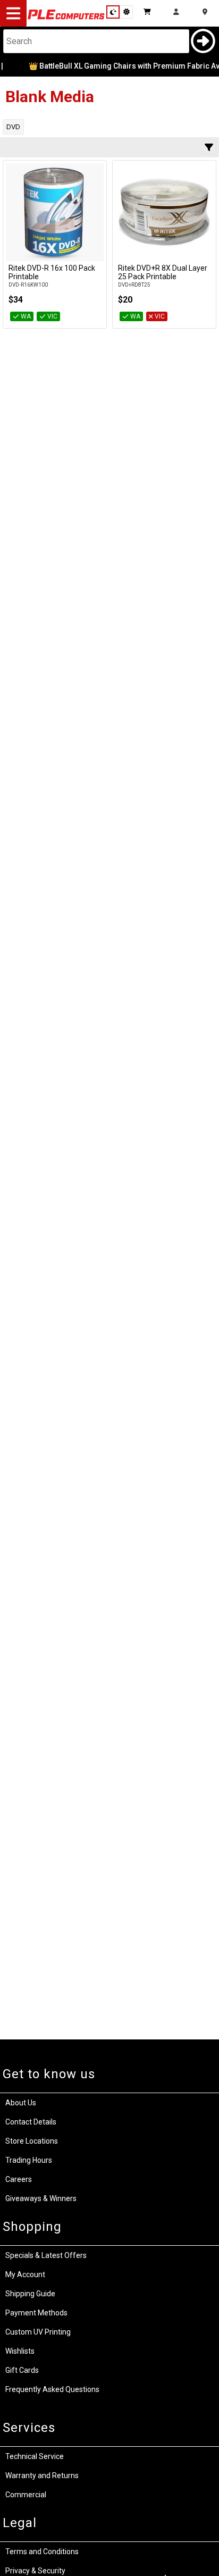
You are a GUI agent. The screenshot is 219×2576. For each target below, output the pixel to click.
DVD (13, 127)
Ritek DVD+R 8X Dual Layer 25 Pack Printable (163, 272)
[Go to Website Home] (66, 19)
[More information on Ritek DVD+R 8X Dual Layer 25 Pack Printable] (164, 212)
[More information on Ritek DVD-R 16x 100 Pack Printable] (55, 212)
